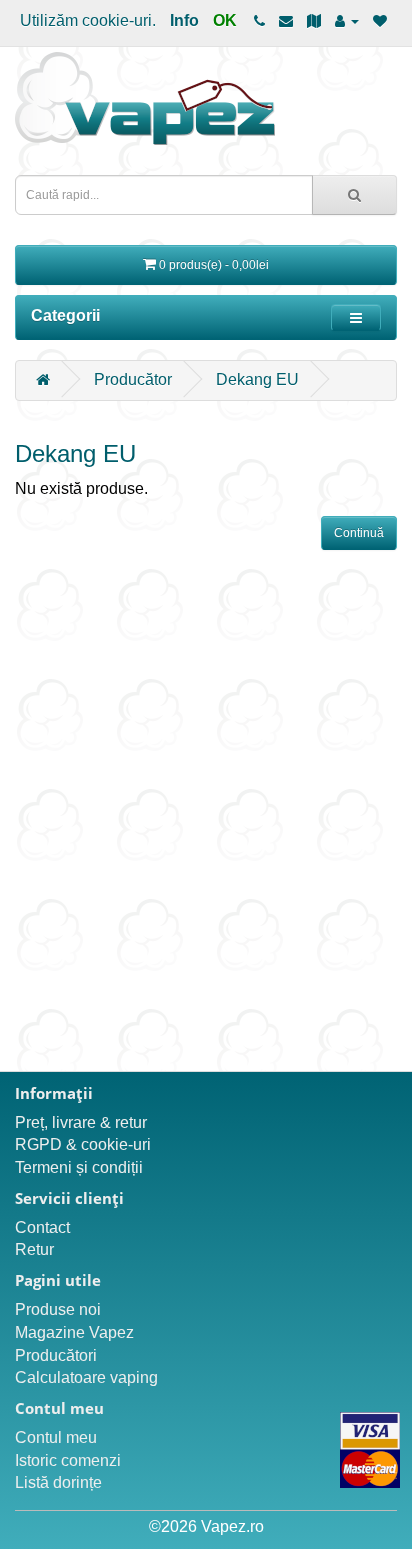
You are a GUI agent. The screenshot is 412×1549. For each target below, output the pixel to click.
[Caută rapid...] (354, 195)
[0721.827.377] (259, 20)
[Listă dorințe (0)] (380, 20)
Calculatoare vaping (86, 1377)
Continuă (359, 533)
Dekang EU (257, 379)
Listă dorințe (58, 1482)
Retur (34, 1249)
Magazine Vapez (74, 1332)
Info (184, 20)
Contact (42, 1227)
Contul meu (56, 1437)
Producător (133, 379)
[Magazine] (314, 20)
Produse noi (58, 1309)
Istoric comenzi (68, 1460)
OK (225, 20)
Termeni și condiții (79, 1167)
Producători (56, 1355)
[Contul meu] (347, 20)
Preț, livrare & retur (81, 1122)
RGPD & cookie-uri (83, 1144)
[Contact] (286, 20)
